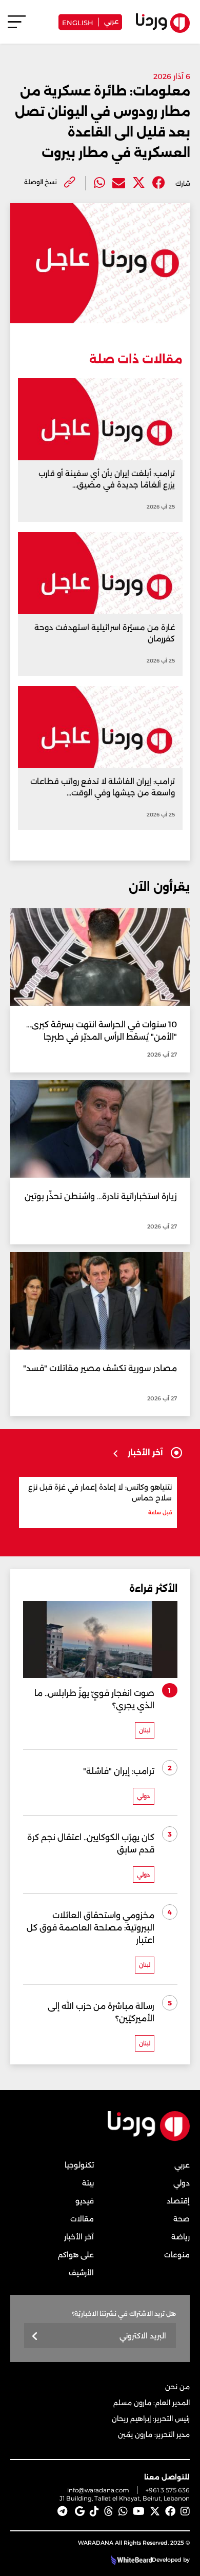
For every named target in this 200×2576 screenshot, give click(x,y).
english (78, 22)
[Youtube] (139, 2511)
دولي (182, 2183)
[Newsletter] (35, 2337)
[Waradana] (149, 2139)
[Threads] (109, 2511)
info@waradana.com (98, 2490)
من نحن (177, 2387)
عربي (111, 21)
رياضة (181, 2237)
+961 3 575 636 (168, 2490)
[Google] (80, 2511)
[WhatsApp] (123, 2511)
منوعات (177, 2255)
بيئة (88, 2183)
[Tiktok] (94, 2511)
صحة (182, 2219)
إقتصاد (178, 2201)
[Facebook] (159, 183)
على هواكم (76, 2255)
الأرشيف (81, 2273)
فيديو (85, 2201)
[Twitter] (139, 183)
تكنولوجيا (79, 2165)
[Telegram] (62, 2511)
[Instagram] (185, 2511)
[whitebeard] (130, 2560)
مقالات (82, 2219)
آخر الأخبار (79, 2237)
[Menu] (17, 26)
